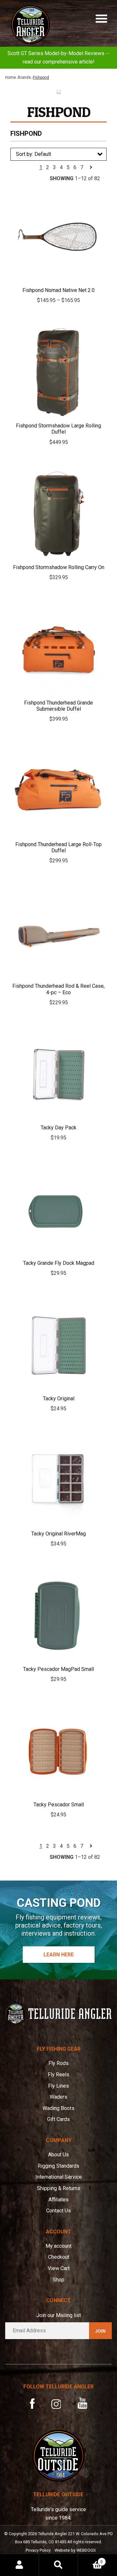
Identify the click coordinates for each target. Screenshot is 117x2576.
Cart (90, 2559)
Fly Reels (58, 2075)
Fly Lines (58, 2086)
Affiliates (58, 2200)
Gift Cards (58, 2119)
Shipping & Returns (59, 2188)
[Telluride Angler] (58, 2014)
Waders (58, 2097)
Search (58, 2565)
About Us (58, 2155)
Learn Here (59, 1955)
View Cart (59, 2268)
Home (11, 77)
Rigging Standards (58, 2166)
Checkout (59, 2257)
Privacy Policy (38, 2550)
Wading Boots (58, 2108)
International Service (59, 2177)
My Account (19, 2565)
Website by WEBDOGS (75, 2550)
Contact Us (58, 2211)
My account (58, 2246)
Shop (58, 2280)
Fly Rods (58, 2063)
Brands (24, 77)
